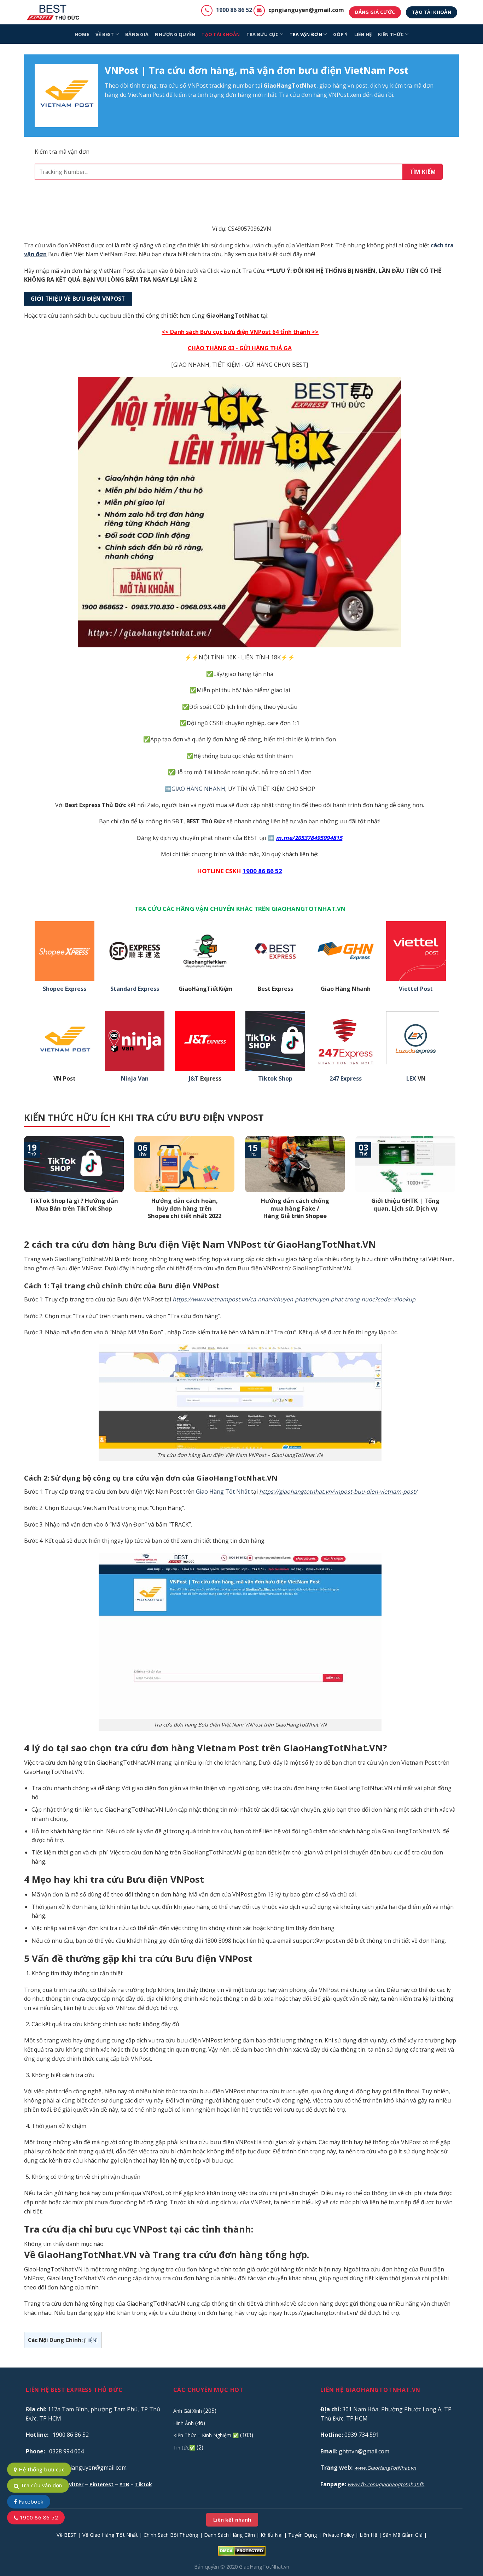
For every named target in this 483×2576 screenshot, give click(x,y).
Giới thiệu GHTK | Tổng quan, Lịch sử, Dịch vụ (405, 1204)
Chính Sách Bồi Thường (171, 2535)
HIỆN (91, 2340)
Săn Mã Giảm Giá (403, 2535)
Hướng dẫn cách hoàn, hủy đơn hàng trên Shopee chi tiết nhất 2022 (185, 1208)
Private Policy (338, 2535)
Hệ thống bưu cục (41, 2469)
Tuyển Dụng (303, 2535)
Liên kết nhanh (232, 2520)
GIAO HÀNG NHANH (198, 789)
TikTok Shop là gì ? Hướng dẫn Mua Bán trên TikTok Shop (74, 1204)
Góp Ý (340, 34)
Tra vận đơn (306, 34)
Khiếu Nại (272, 2535)
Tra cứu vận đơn (40, 2485)
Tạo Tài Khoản (221, 34)
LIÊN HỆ (363, 34)
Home (82, 34)
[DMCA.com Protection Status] (242, 2550)
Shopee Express (65, 989)
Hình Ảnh (184, 2423)
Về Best (105, 34)
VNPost (198, 86)
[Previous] (23, 1187)
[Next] (457, 1187)
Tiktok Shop (275, 1079)
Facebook (30, 2501)
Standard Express (135, 989)
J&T (194, 1079)
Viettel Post (416, 989)
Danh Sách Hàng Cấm (229, 2535)
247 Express (346, 1079)
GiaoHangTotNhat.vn (264, 2567)
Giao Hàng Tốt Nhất (223, 1492)
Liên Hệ (368, 2535)
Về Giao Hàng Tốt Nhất (110, 2535)
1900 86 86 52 (234, 10)
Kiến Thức (391, 34)
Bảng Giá (137, 34)
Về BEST (67, 2535)
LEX (411, 1079)
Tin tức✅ (184, 2448)
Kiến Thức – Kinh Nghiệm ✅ (206, 2435)
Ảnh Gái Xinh (188, 2411)
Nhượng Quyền (175, 34)
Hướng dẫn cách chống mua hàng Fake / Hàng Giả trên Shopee (295, 1208)
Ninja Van (135, 1079)
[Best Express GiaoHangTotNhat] (55, 12)
